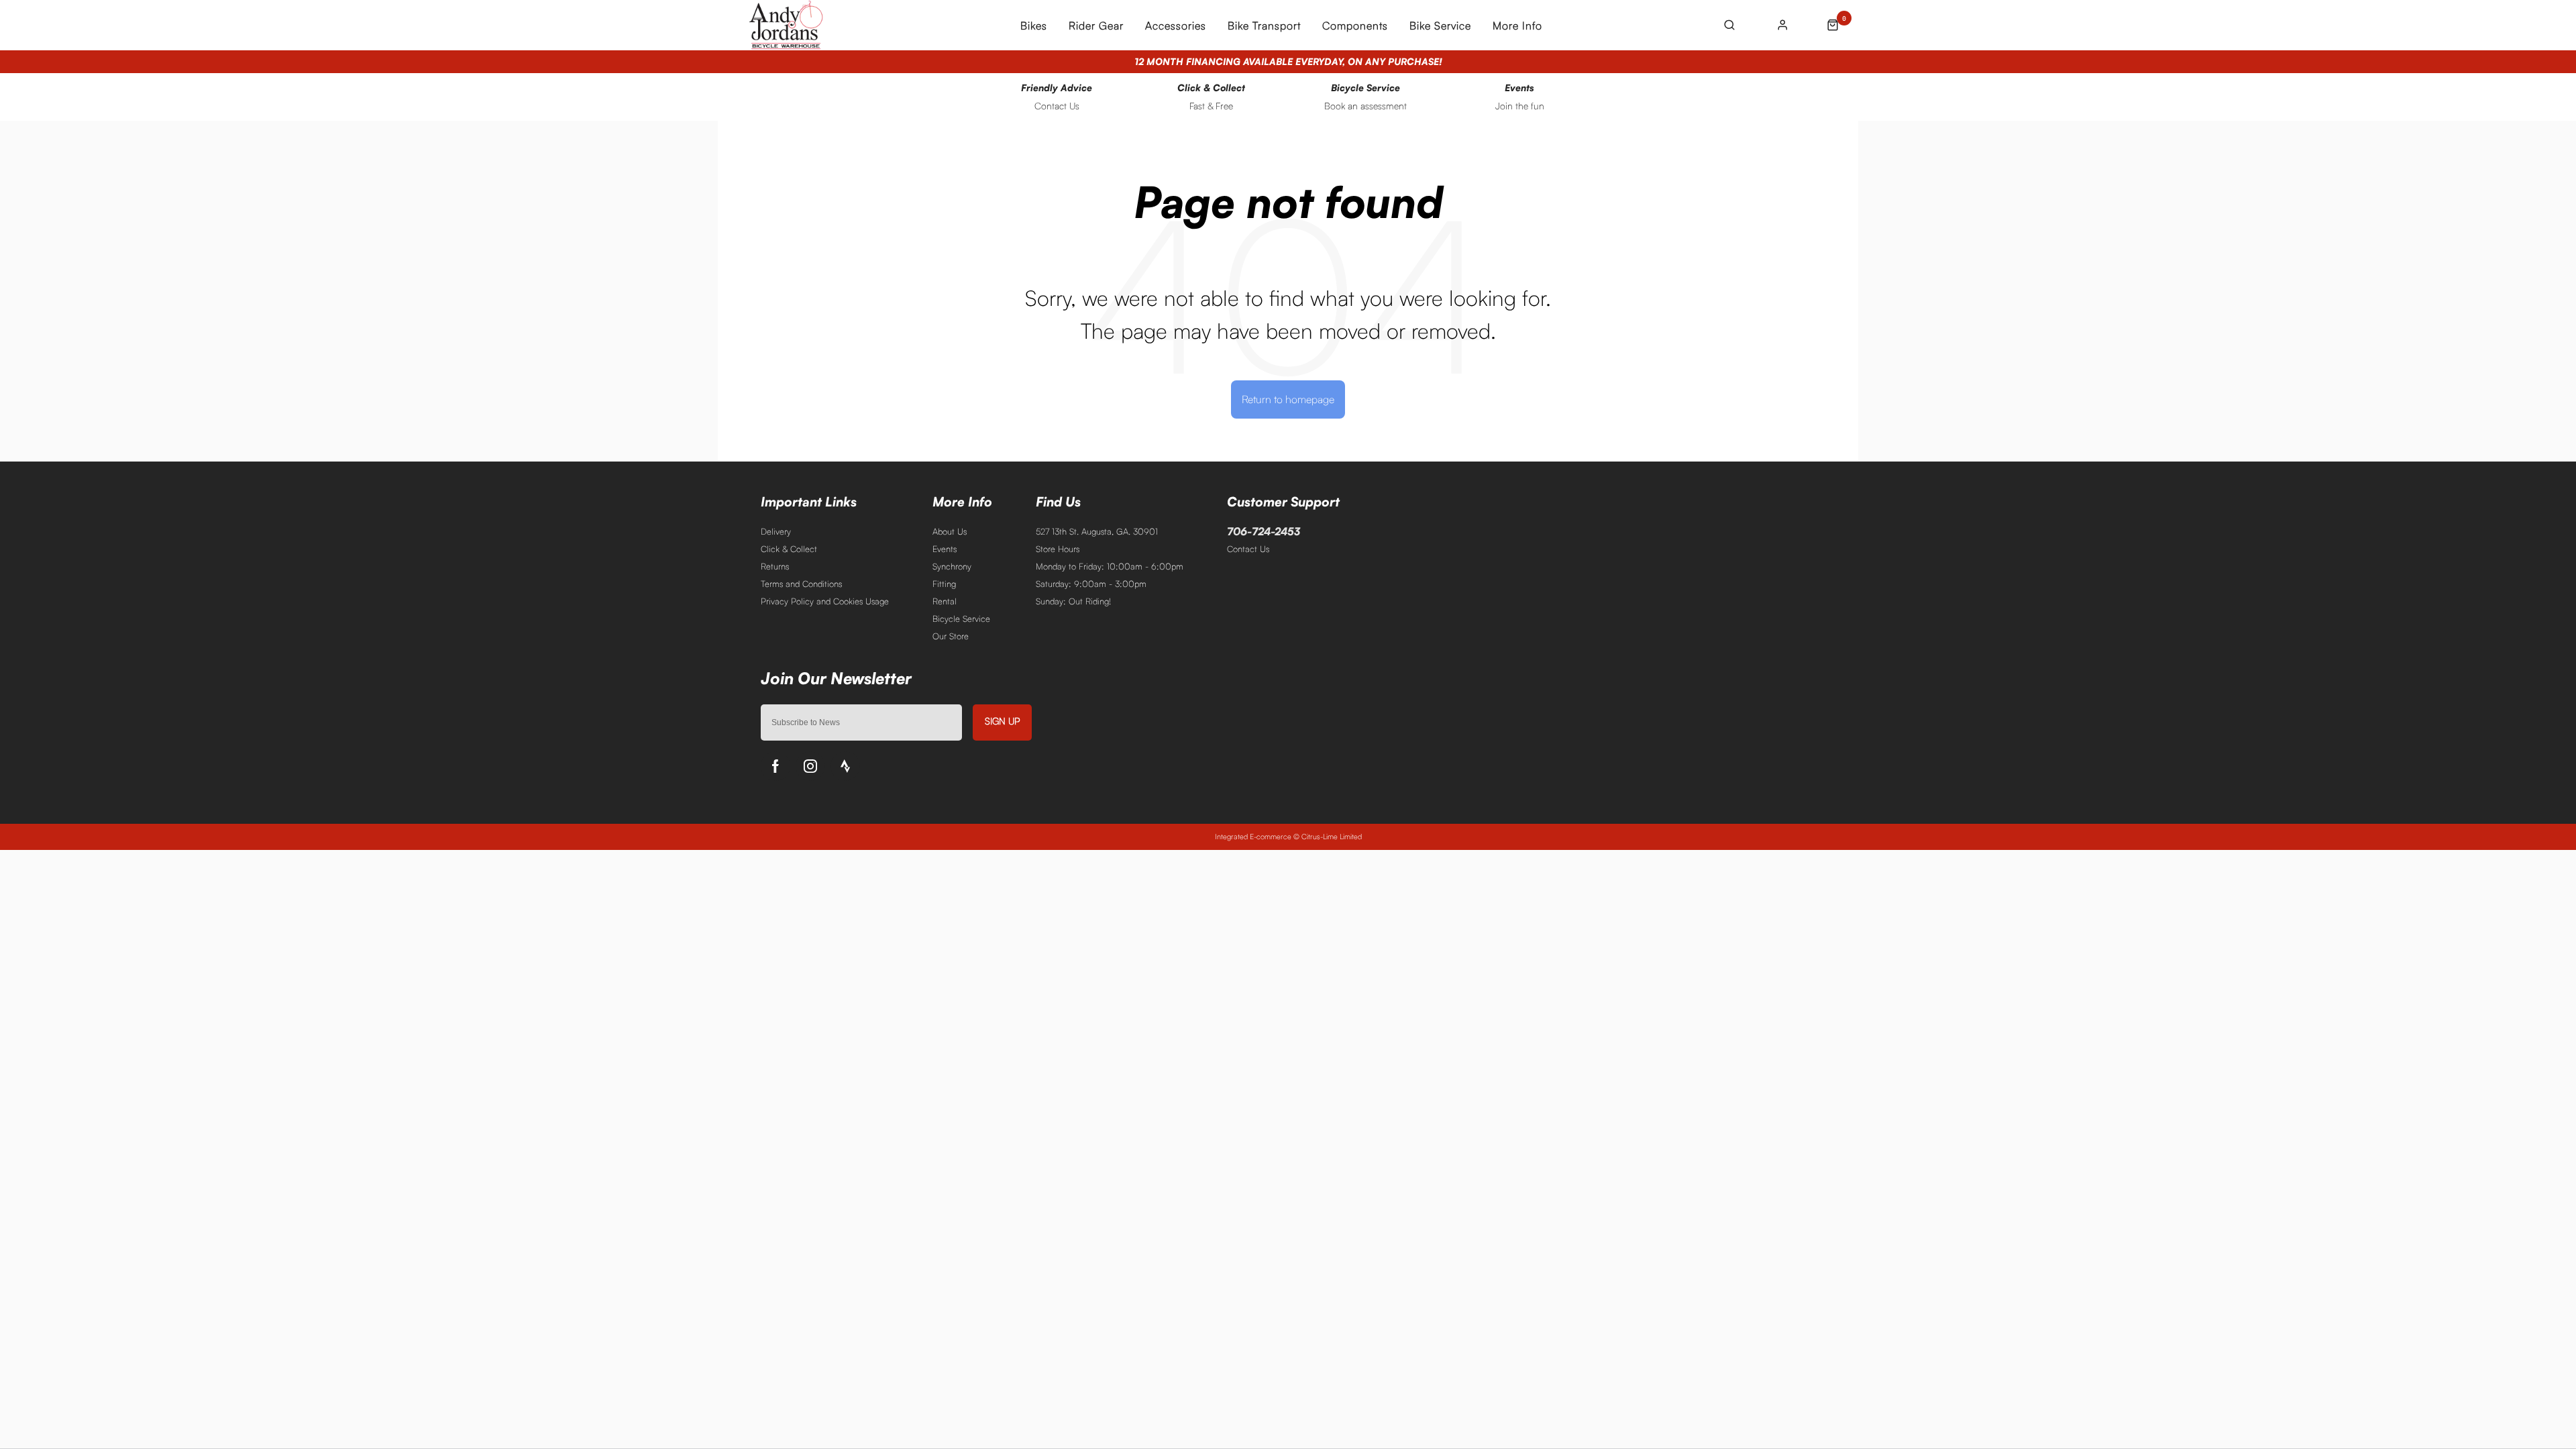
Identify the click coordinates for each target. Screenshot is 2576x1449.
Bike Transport (1264, 25)
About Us (950, 531)
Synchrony (952, 566)
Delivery (776, 531)
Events (945, 549)
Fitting (944, 584)
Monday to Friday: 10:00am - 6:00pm (1110, 566)
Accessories (1176, 25)
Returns (775, 566)
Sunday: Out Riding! (1073, 601)
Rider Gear (1096, 25)
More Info (1517, 25)
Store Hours (1058, 549)
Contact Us (1248, 549)
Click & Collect (789, 549)
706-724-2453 (1264, 531)
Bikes (1034, 25)
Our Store (951, 636)
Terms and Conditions (801, 584)
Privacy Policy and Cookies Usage (825, 601)
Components (1355, 25)
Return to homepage (1288, 399)
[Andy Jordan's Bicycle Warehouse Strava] (845, 766)
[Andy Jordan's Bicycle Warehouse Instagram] (810, 766)
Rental (945, 601)
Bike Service (1440, 25)
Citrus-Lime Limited (1332, 837)
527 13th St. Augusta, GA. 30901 (1097, 531)
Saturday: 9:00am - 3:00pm (1091, 584)
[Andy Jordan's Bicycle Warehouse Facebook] (775, 766)
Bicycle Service (961, 619)
